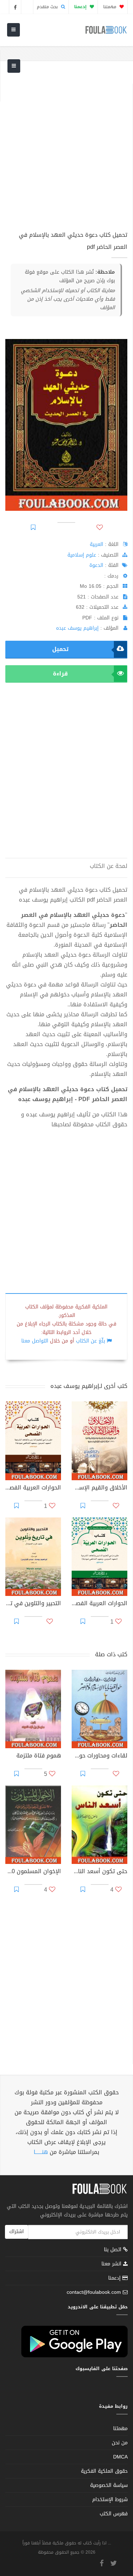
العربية (96, 544)
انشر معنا (112, 2264)
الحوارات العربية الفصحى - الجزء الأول (99, 1604)
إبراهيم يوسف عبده (77, 628)
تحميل (60, 649)
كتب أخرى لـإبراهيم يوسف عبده (89, 1386)
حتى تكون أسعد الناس (99, 1872)
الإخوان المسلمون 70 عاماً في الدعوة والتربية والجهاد (33, 1872)
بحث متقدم (48, 7)
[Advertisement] (66, 150)
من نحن (120, 2443)
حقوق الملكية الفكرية (104, 2471)
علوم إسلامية (82, 555)
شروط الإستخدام (110, 2500)
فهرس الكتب (114, 2514)
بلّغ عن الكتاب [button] (90, 1341)
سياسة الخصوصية (109, 2485)
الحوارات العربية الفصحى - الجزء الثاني (33, 1488)
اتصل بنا (113, 2250)
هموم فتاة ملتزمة (39, 1756)
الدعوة (96, 565)
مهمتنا (110, 7)
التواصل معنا (35, 1341)
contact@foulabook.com (94, 2292)
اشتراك (16, 2232)
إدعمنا (115, 2278)
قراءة (60, 674)
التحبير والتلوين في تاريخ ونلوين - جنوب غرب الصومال (33, 1604)
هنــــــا (41, 2152)
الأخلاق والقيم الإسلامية (99, 1488)
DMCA (120, 2457)
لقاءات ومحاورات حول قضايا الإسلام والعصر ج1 (99, 1756)
